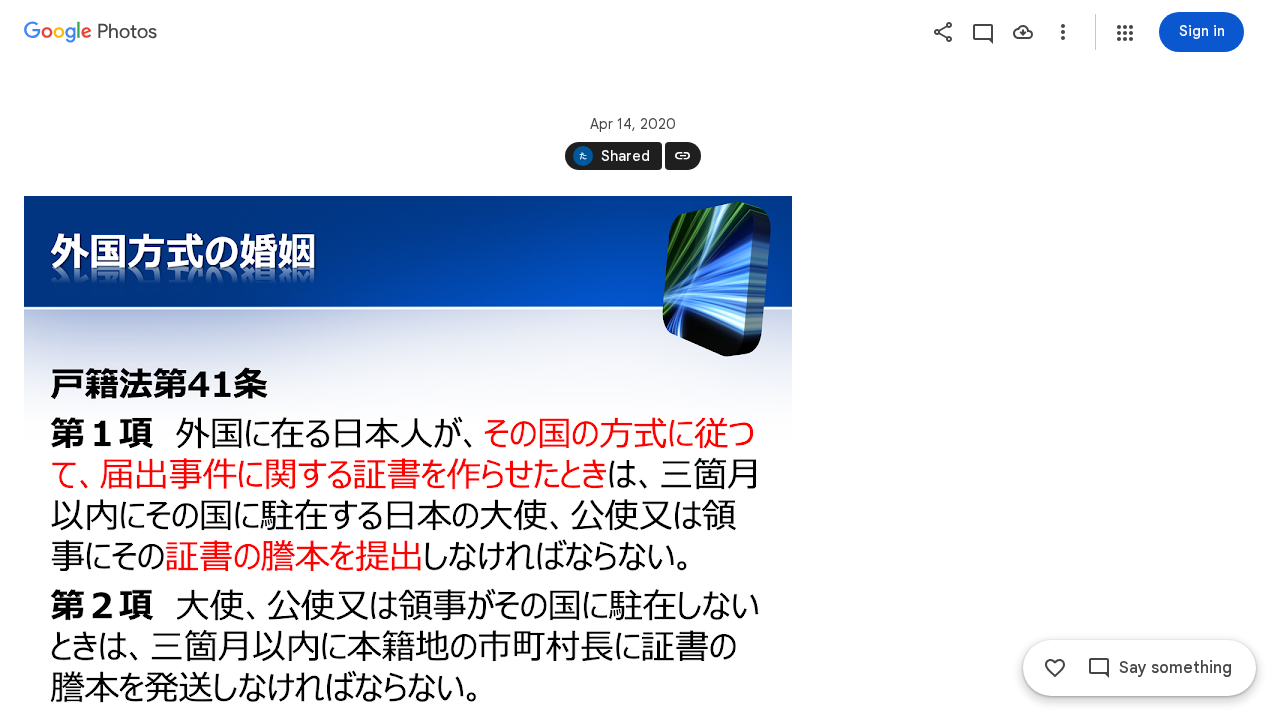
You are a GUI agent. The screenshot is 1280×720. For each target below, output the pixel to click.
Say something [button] (1175, 668)
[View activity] (983, 32)
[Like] (1055, 668)
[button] (1125, 33)
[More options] (1063, 32)
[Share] (943, 32)
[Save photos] (1023, 32)
